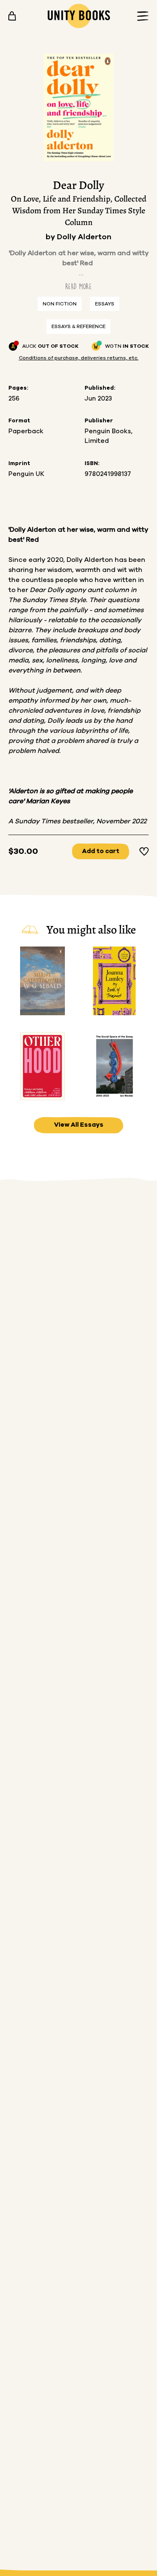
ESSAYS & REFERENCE (78, 326)
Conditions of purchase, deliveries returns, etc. (79, 358)
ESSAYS (105, 304)
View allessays (79, 1125)
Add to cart (101, 851)
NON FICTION (60, 304)
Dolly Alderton (84, 237)
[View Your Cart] (12, 16)
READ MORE (78, 286)
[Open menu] (140, 16)
